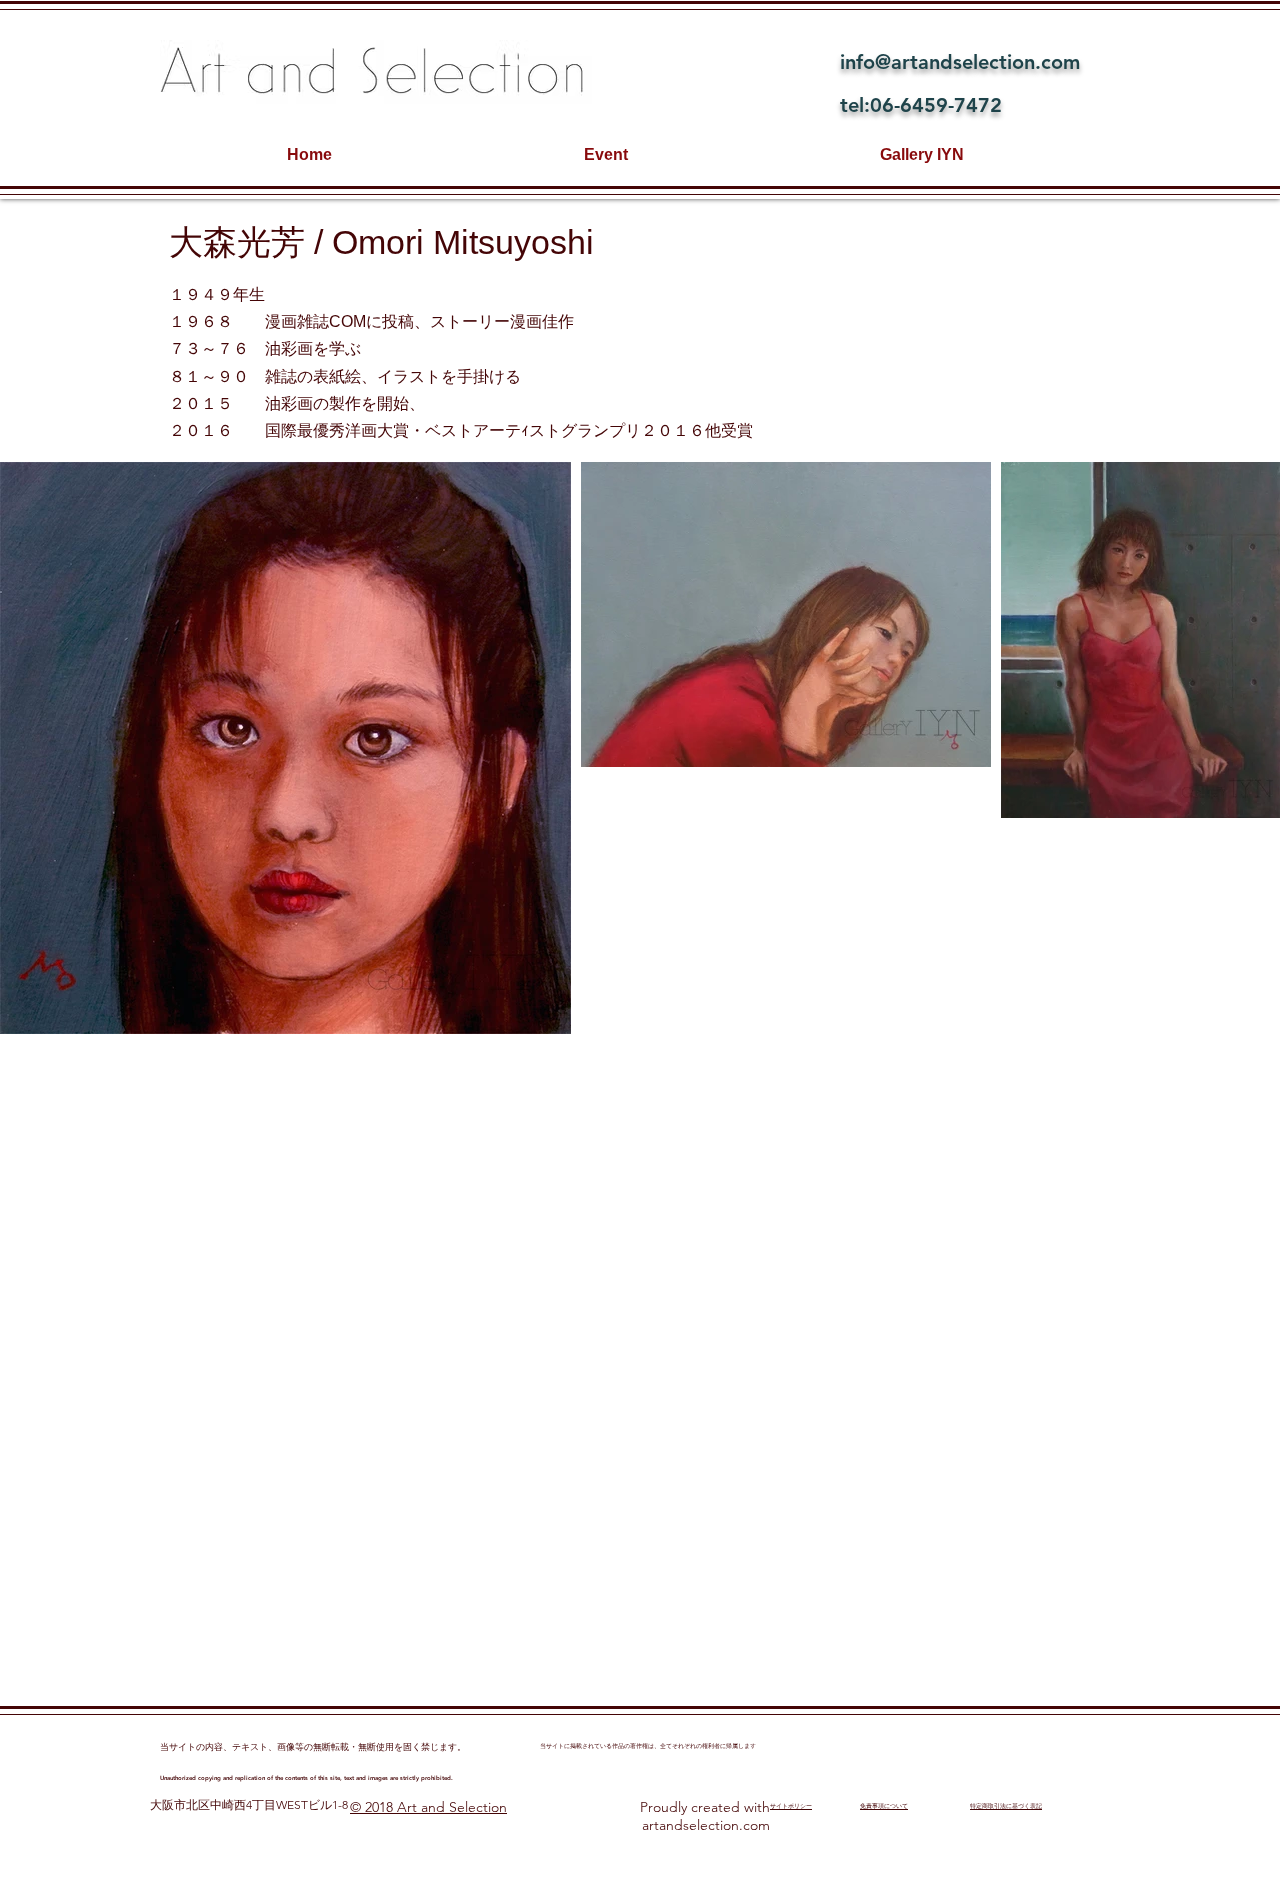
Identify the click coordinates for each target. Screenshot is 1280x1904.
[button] (285, 748)
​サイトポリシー (791, 1806)
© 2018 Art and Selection (428, 1807)
